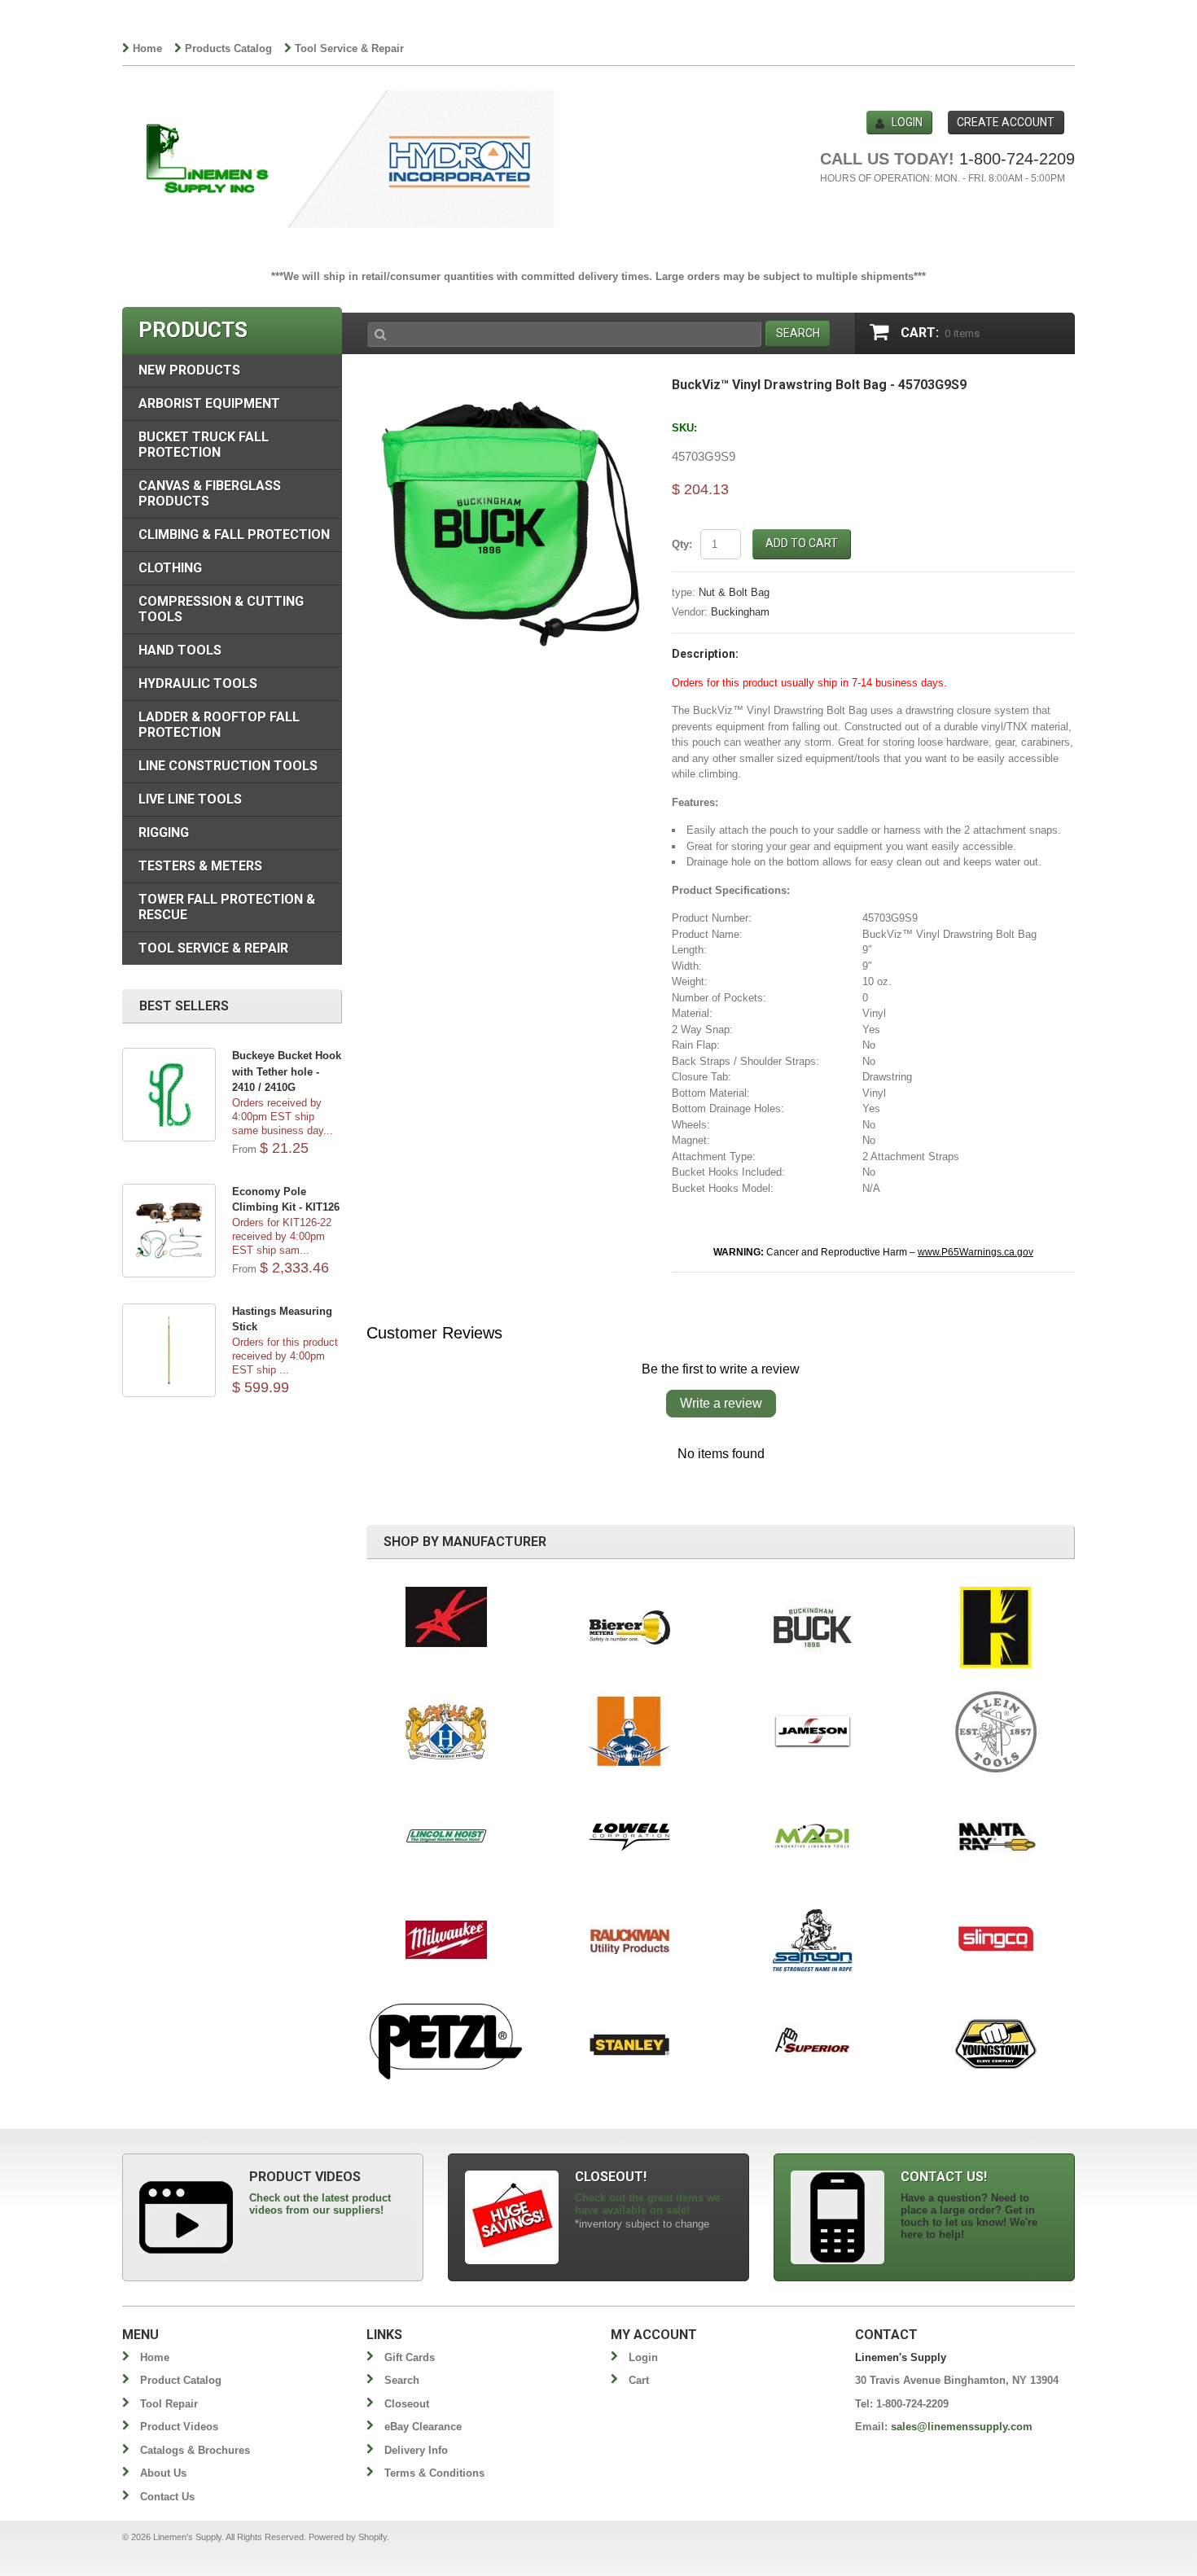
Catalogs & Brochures (195, 2450)
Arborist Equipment (209, 403)
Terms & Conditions (434, 2473)
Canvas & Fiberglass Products (210, 493)
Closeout (407, 2404)
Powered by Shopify (348, 2537)
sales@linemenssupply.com (962, 2427)
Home (147, 48)
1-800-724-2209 (1017, 159)
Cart (639, 2380)
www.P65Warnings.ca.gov (976, 1252)
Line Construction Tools (228, 766)
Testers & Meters (200, 866)
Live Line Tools (190, 799)
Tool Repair (169, 2404)
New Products (189, 370)
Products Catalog (228, 48)
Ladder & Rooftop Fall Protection (219, 725)
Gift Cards (410, 2357)
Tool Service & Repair (349, 48)
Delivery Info (416, 2450)
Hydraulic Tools (198, 683)
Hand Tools (180, 650)
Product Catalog (181, 2380)
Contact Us (167, 2497)
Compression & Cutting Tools (221, 609)
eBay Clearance (423, 2427)
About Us (163, 2473)
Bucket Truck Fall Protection (204, 445)
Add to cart (802, 543)
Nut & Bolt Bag (734, 592)
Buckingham (740, 612)
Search (402, 2380)
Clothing (170, 568)
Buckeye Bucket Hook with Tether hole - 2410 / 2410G (287, 1071)
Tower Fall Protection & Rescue (227, 907)
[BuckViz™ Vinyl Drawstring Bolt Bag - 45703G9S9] (507, 386)
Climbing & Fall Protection (234, 534)
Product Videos (179, 2427)
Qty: (682, 544)
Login (907, 122)
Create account (1006, 122)
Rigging (164, 832)
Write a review (721, 1403)
